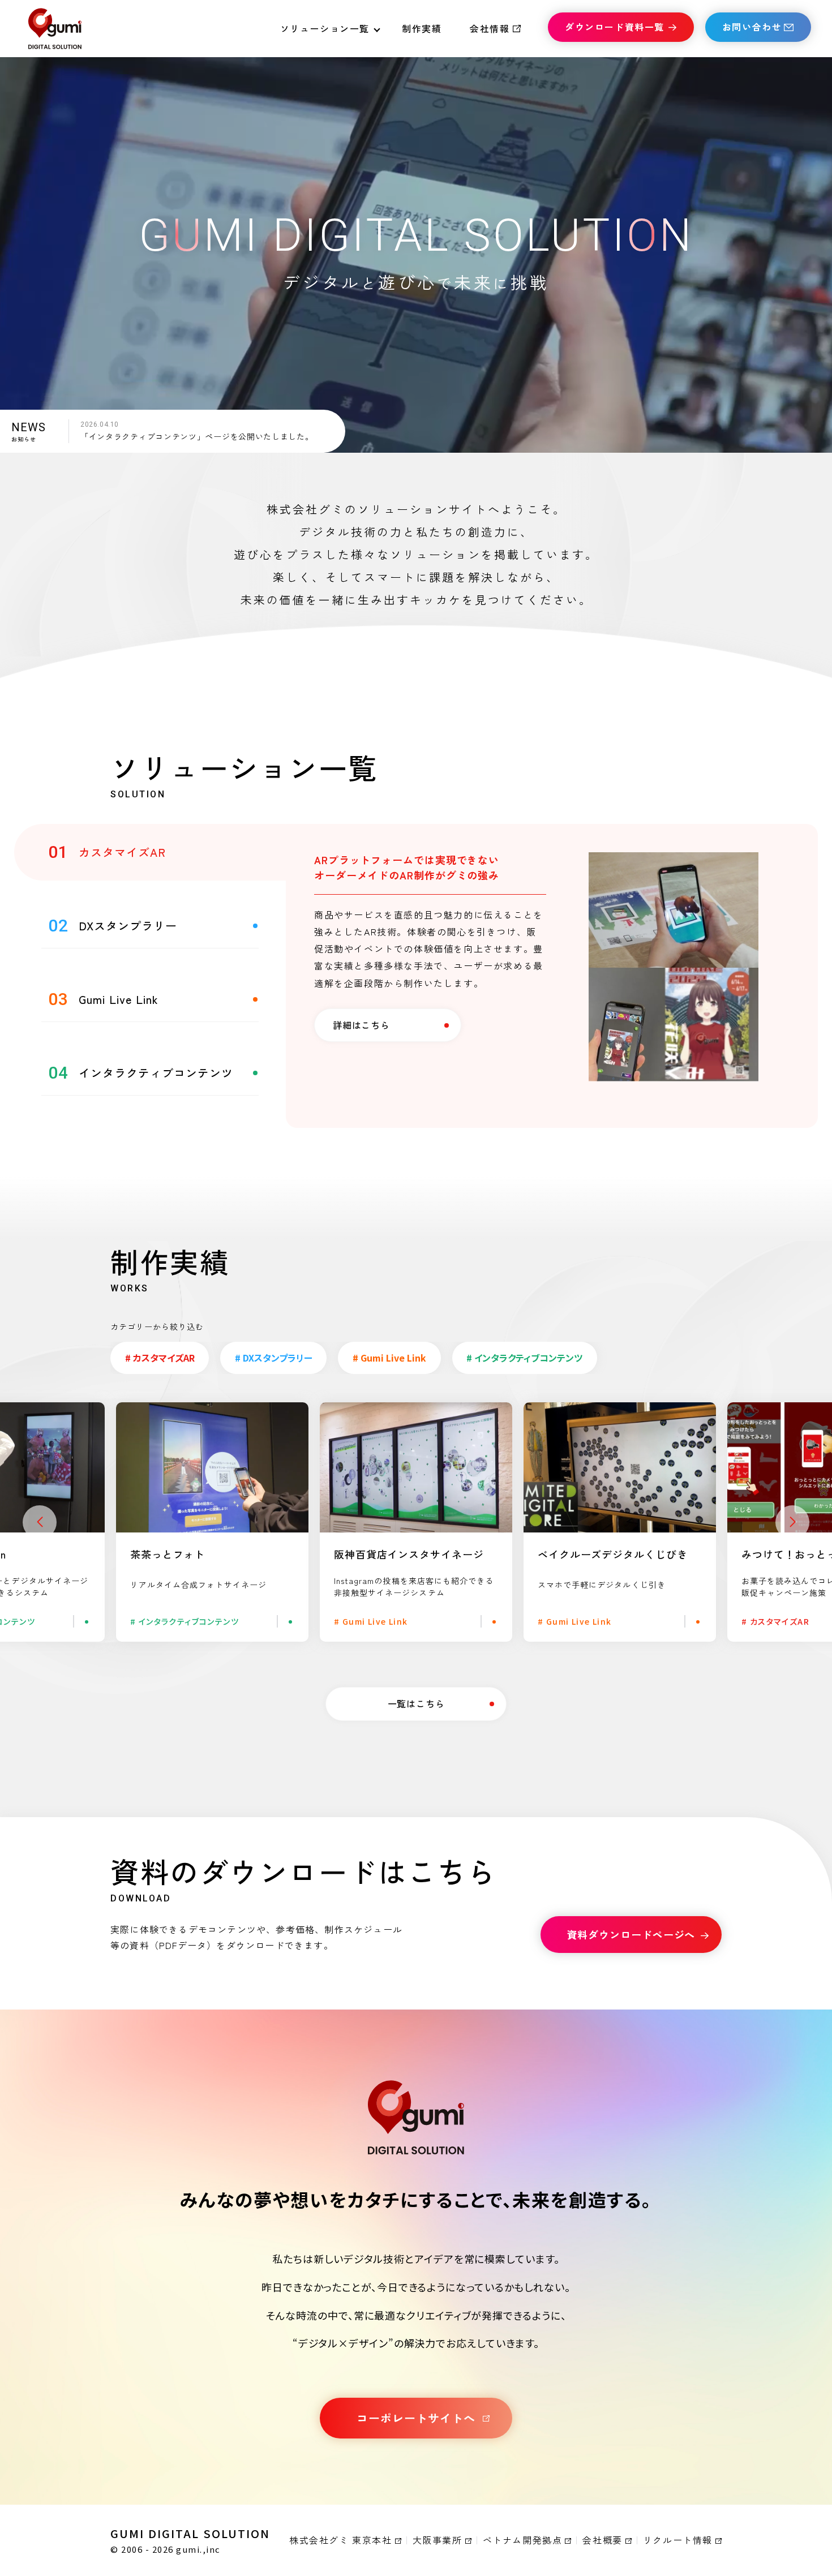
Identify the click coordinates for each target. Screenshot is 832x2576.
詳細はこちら (361, 1025)
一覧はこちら (416, 1703)
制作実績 (422, 28)
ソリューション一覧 (325, 28)
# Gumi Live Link (389, 1358)
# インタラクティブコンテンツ (524, 1358)
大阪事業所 (438, 2540)
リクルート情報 (678, 2540)
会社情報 (490, 28)
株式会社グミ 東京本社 (341, 2540)
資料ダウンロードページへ (631, 1934)
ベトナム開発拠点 (523, 2540)
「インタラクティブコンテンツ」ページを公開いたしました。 (197, 436)
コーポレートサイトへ (416, 2418)
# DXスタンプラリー (274, 1358)
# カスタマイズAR (160, 1358)
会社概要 (602, 2540)
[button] (40, 1522)
